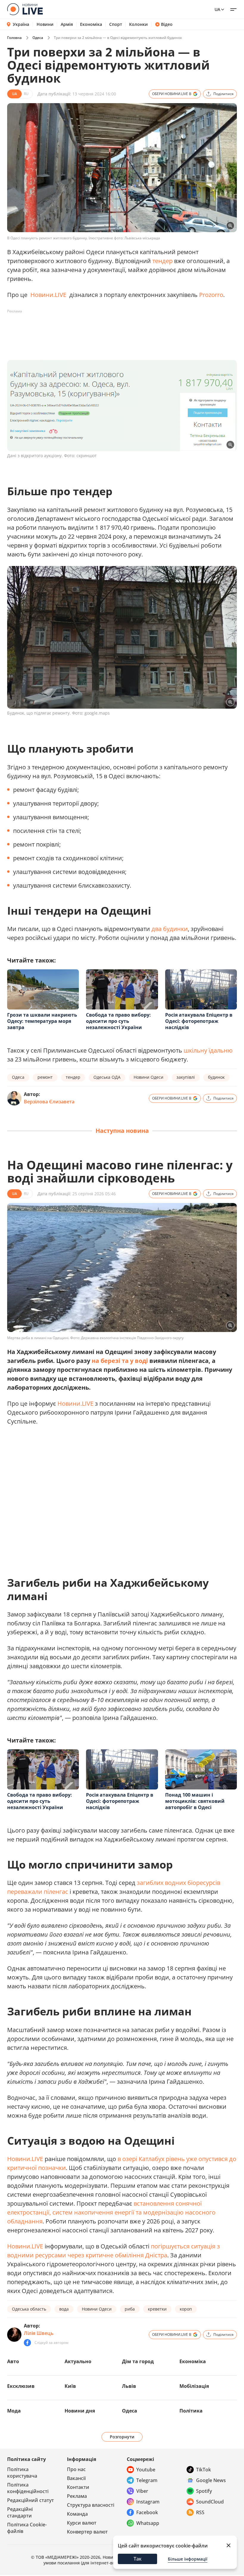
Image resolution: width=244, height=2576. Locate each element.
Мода (14, 2411)
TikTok (204, 2470)
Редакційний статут (30, 2500)
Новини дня (80, 2411)
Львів (129, 2386)
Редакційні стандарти (20, 2512)
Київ (70, 2386)
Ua (217, 9)
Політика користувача (22, 2473)
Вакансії (76, 2478)
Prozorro (211, 295)
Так (138, 2559)
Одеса (38, 38)
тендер (162, 261)
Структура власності (91, 2505)
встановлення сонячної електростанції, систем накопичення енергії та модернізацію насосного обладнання (111, 2212)
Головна (14, 38)
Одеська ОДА (107, 1077)
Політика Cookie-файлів (27, 2528)
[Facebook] (27, 2343)
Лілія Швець (39, 2333)
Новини (45, 24)
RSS (200, 2512)
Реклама (77, 2496)
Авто (13, 2361)
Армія (67, 24)
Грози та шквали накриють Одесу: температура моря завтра (42, 1021)
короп (186, 2309)
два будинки (170, 929)
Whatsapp (148, 2523)
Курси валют (82, 2523)
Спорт (116, 24)
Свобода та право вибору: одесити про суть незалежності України (118, 1021)
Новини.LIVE (48, 295)
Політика (191, 2411)
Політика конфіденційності (28, 2488)
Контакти (78, 2487)
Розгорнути (122, 2437)
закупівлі (186, 1077)
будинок (216, 1077)
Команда (77, 2514)
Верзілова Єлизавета (49, 1102)
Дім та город (138, 2361)
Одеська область (29, 2309)
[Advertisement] (115, 329)
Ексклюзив (21, 2386)
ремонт (45, 1077)
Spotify (204, 2491)
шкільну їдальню (208, 1050)
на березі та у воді (120, 1361)
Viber (142, 2491)
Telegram (147, 2480)
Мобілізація (194, 2386)
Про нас (76, 2469)
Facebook (147, 2512)
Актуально (78, 2361)
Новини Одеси (148, 1077)
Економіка (91, 24)
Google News (211, 2480)
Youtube (146, 2470)
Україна (21, 24)
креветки (157, 2309)
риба (130, 2309)
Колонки (139, 24)
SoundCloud (210, 2502)
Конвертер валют (87, 2532)
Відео (167, 24)
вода (64, 2309)
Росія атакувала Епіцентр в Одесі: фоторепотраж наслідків (199, 1021)
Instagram (148, 2502)
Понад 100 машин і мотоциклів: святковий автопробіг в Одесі (195, 1801)
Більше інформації (188, 2559)
